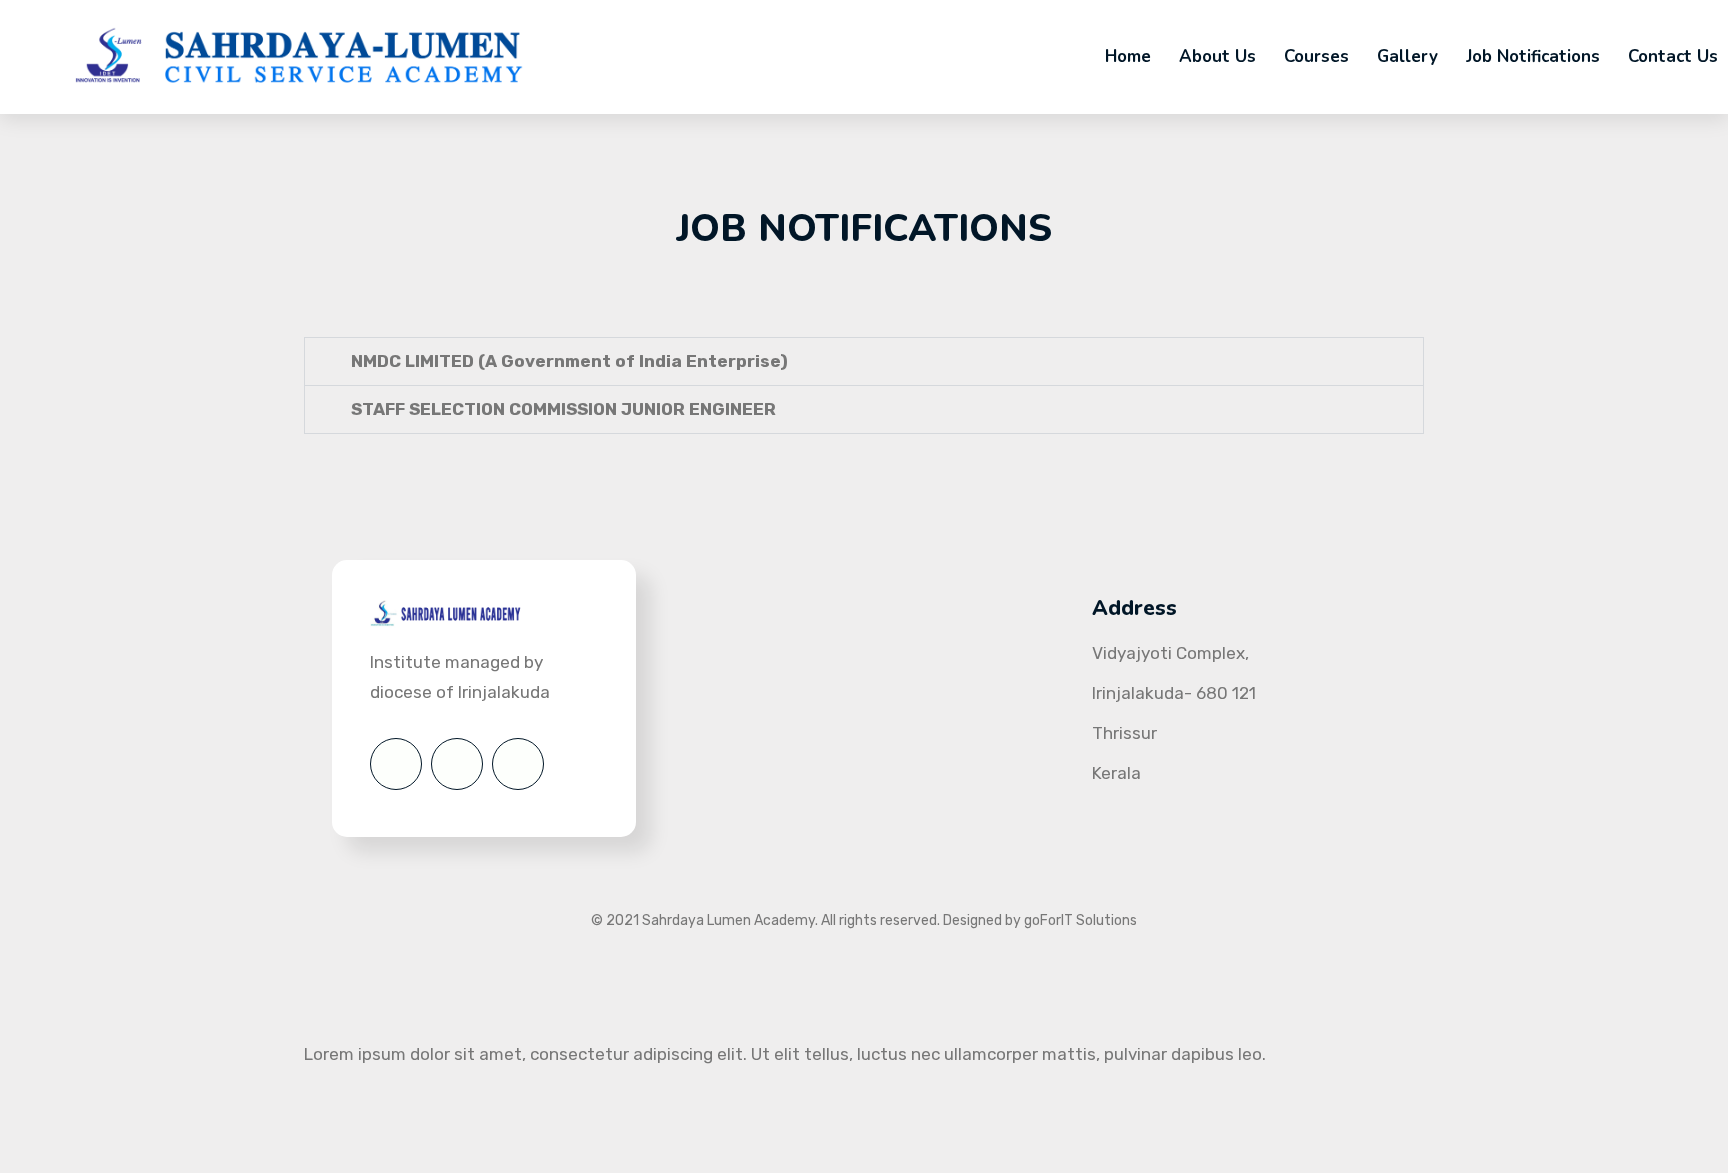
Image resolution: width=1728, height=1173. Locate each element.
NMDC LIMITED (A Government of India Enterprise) (569, 361)
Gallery (1407, 56)
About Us (1217, 56)
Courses (1316, 56)
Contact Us (1673, 56)
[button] (864, 361)
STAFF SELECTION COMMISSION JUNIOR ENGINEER (563, 409)
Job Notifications (1533, 56)
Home (1128, 56)
